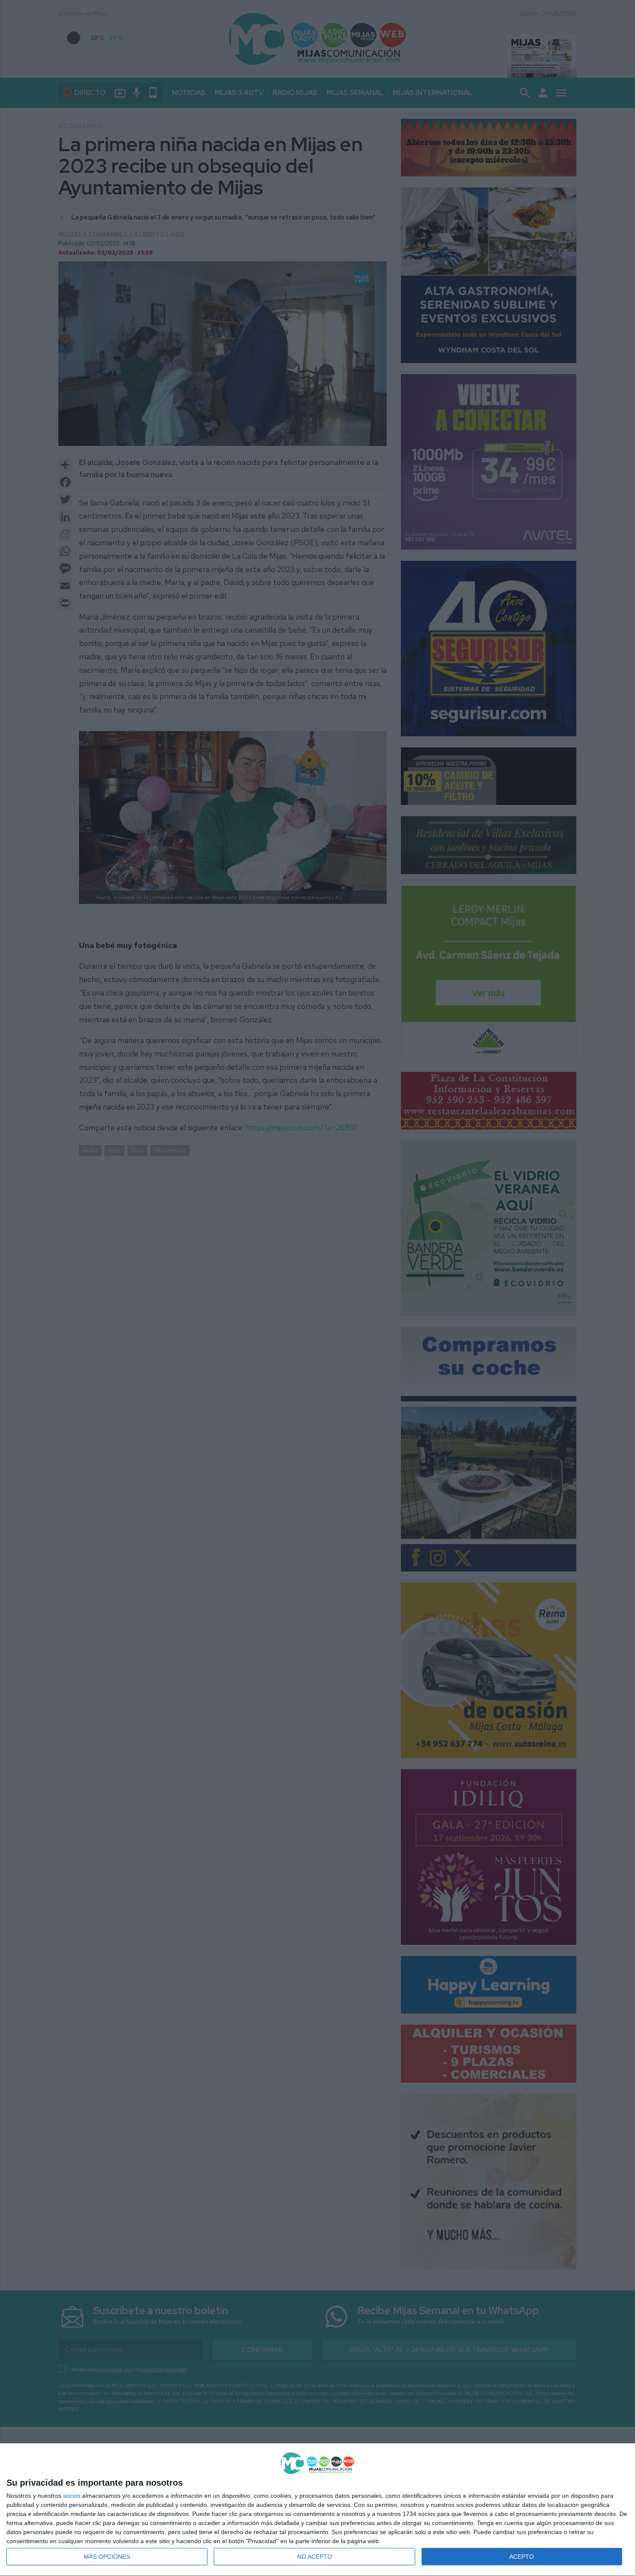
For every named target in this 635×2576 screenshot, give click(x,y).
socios (72, 2496)
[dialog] (317, 2510)
